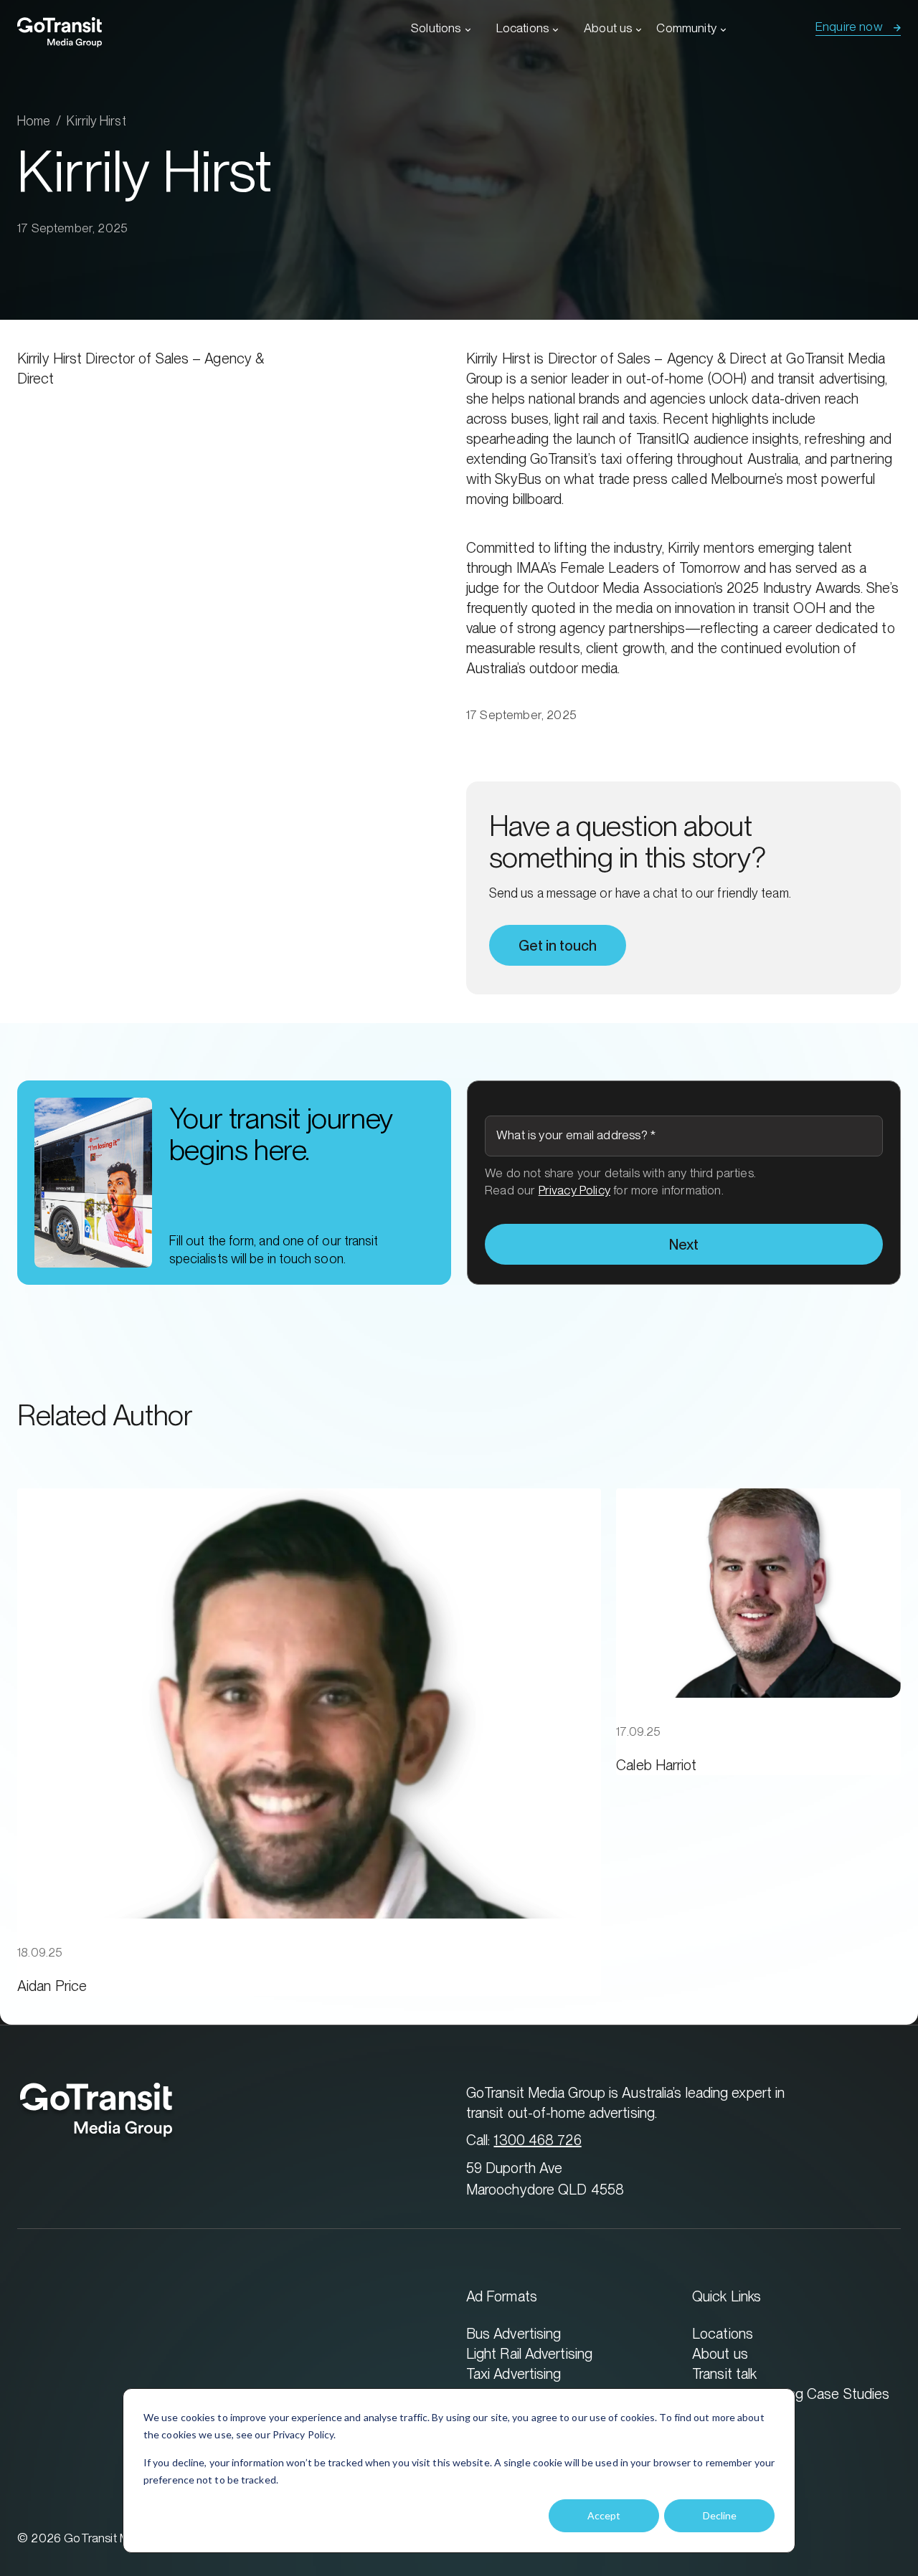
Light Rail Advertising (529, 2353)
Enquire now (849, 27)
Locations (523, 28)
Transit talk (724, 2373)
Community (686, 28)
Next (684, 1245)
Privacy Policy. (304, 2434)
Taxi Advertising (514, 2373)
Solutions (436, 28)
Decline (720, 2515)
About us (608, 28)
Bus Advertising (514, 2333)
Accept (604, 2515)
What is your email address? (576, 1135)
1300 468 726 (537, 2140)
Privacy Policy (574, 1190)
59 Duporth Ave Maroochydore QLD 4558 (545, 2178)
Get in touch (558, 946)
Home (34, 121)
